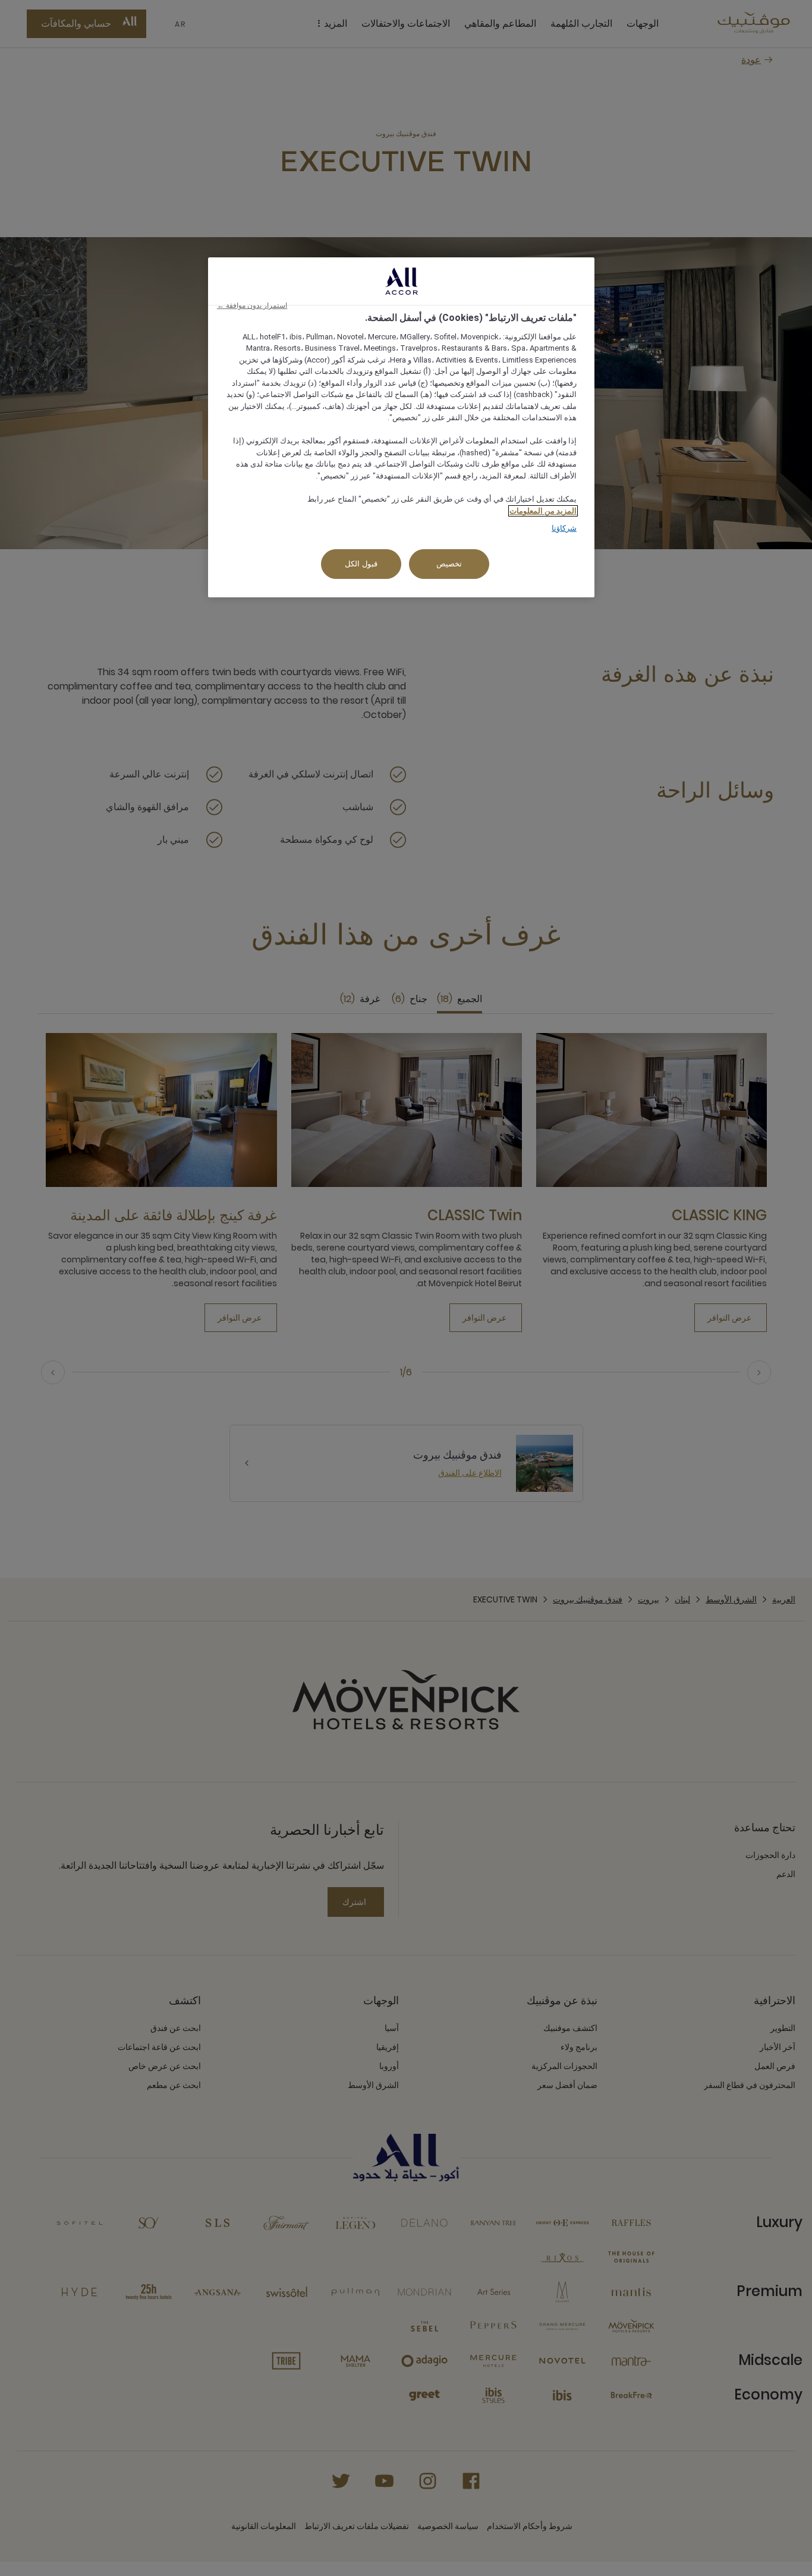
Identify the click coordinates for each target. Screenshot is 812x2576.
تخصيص (449, 564)
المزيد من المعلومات (543, 511)
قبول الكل (361, 564)
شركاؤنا (564, 528)
